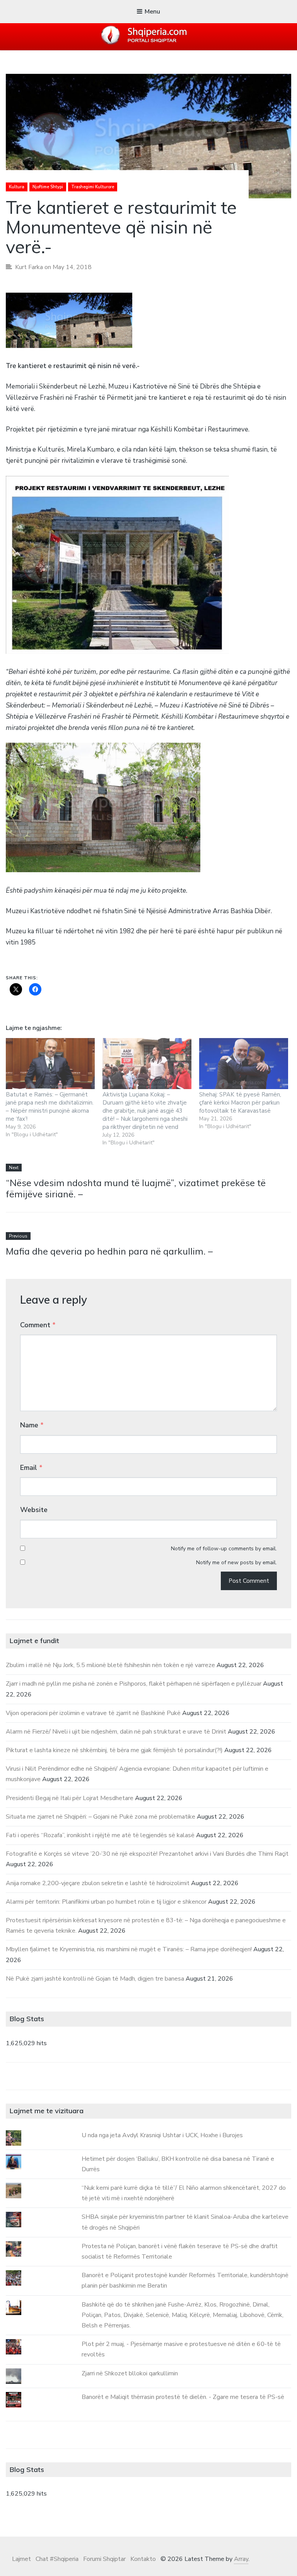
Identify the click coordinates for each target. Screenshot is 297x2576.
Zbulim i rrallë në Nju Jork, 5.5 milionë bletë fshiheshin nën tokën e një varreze (110, 1665)
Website (34, 1510)
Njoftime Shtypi (48, 187)
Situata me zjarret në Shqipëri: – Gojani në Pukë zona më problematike (101, 1817)
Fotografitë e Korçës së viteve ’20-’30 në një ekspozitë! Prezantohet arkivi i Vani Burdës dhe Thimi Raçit (147, 1854)
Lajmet (21, 2559)
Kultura (17, 187)
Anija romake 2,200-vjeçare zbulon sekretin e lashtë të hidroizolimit (98, 1883)
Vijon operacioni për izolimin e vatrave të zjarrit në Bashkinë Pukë (93, 1713)
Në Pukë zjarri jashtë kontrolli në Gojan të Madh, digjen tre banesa (95, 1979)
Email (31, 1468)
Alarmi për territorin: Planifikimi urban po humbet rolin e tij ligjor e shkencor (106, 1902)
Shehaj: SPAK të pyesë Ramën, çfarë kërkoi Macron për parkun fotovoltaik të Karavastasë (240, 1103)
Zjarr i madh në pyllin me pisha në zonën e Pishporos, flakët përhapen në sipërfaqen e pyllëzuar (134, 1684)
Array (241, 2559)
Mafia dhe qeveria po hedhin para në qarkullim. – (109, 1251)
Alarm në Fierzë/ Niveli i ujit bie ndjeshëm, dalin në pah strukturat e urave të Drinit (116, 1732)
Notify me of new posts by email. (236, 1562)
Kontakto (143, 2559)
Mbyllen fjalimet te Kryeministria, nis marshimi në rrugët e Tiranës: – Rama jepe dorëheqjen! (129, 1949)
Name (32, 1425)
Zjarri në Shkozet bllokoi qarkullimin (130, 2373)
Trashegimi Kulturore (93, 187)
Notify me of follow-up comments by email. (224, 1549)
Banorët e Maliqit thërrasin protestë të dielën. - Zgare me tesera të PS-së (183, 2397)
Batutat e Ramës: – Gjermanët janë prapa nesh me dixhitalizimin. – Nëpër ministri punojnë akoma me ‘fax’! (50, 1107)
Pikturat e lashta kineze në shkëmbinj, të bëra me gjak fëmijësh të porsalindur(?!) (114, 1750)
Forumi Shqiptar (104, 2559)
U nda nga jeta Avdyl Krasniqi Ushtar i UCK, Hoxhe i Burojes (162, 2135)
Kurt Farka (29, 267)
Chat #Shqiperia (57, 2559)
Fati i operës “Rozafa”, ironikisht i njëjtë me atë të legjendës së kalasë (100, 1835)
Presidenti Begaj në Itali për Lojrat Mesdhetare (70, 1798)
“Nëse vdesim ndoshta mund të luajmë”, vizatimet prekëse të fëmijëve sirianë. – (136, 1188)
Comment (38, 1325)
